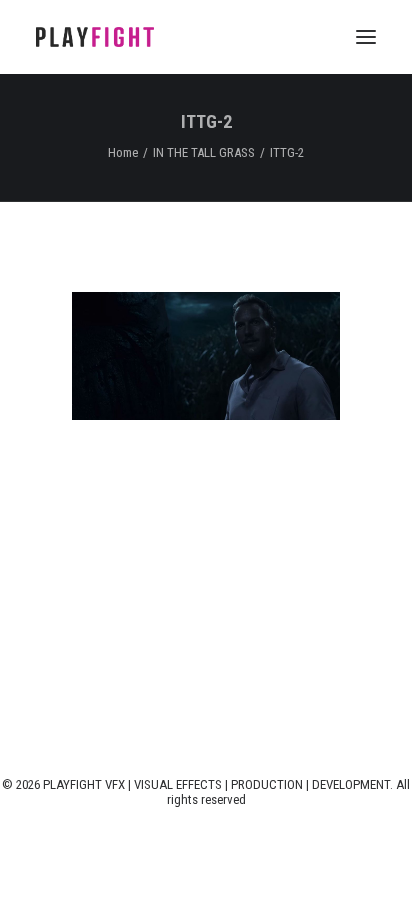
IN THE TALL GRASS (204, 152)
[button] (366, 37)
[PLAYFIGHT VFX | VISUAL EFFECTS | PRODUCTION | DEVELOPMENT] (95, 37)
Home (123, 152)
